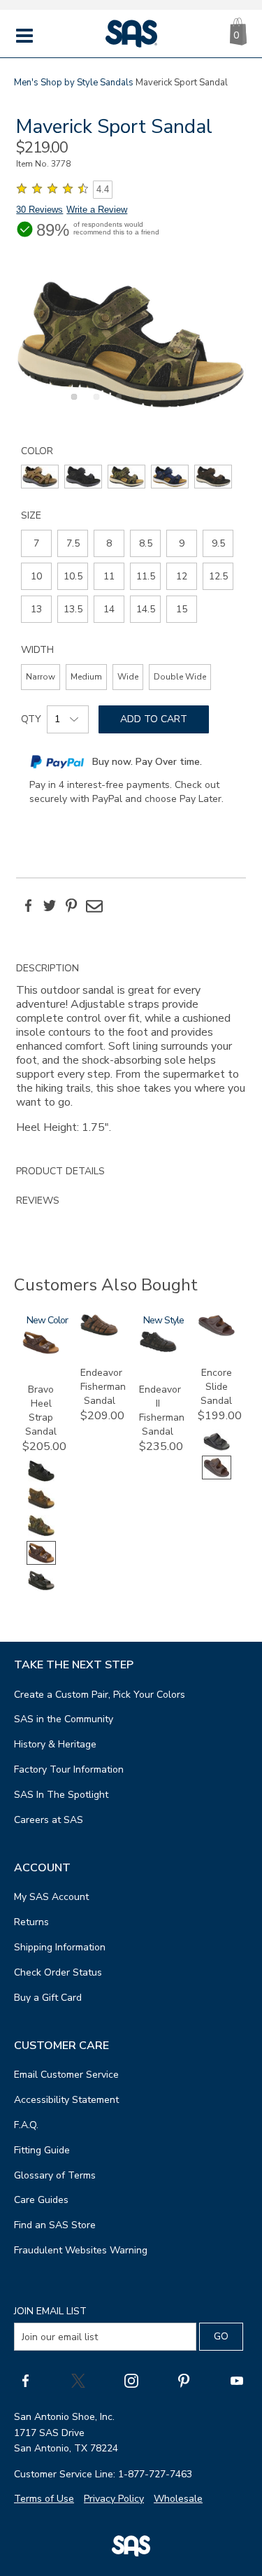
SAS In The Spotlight (61, 1795)
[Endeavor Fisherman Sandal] (99, 1333)
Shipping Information (60, 1947)
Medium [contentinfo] (86, 677)
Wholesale (178, 2499)
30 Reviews (39, 210)
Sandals (117, 83)
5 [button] (161, 404)
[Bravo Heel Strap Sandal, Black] (41, 1589)
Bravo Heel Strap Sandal (41, 1410)
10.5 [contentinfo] (73, 576)
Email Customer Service (66, 2075)
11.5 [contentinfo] (146, 576)
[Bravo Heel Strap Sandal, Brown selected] (41, 1562)
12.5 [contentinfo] (218, 576)
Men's (26, 83)
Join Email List (50, 2311)
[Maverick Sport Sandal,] (131, 344)
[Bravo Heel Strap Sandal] (41, 1351)
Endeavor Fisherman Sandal (103, 1387)
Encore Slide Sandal (216, 1387)
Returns (31, 1922)
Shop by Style (69, 83)
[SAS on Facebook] (25, 2380)
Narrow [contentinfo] (41, 677)
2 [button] (94, 404)
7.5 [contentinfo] (73, 543)
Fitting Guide (42, 2150)
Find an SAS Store (55, 2225)
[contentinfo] (40, 477)
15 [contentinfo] (182, 609)
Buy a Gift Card (48, 1998)
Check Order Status (58, 1972)
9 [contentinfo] (182, 543)
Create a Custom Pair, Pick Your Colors (100, 1695)
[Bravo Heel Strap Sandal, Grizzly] (41, 1507)
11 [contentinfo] (109, 576)
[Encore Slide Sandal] (217, 1333)
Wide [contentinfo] (128, 677)
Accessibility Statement (66, 2100)
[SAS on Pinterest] (184, 2380)
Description (48, 968)
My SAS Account (51, 1897)
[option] (131, 344)
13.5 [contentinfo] (73, 609)
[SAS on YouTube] (237, 2380)
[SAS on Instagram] (131, 2380)
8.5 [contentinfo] (146, 543)
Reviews (38, 1201)
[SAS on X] (78, 2380)
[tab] (131, 1055)
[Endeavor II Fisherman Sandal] (158, 1350)
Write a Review (97, 210)
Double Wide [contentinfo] (180, 677)
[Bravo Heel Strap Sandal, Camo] (41, 1534)
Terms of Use (44, 2499)
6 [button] (184, 404)
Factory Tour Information (69, 1769)
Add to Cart (154, 719)
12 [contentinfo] (182, 576)
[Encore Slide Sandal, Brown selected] (217, 1476)
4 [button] (139, 404)
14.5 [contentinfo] (146, 609)
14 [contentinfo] (109, 609)
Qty (31, 719)
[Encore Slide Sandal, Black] (217, 1449)
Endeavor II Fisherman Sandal (162, 1410)
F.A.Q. (26, 2125)
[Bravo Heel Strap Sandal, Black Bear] (41, 1480)
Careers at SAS (49, 1820)
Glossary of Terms (55, 2175)
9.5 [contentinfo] (218, 543)
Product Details (60, 1171)
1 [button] (72, 404)
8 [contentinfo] (109, 543)
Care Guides (41, 2200)
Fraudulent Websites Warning (81, 2250)
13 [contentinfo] (36, 609)
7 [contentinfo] (36, 543)
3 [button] (117, 404)
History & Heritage (55, 1744)
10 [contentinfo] (36, 576)
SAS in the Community (64, 1719)
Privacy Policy (114, 2499)
